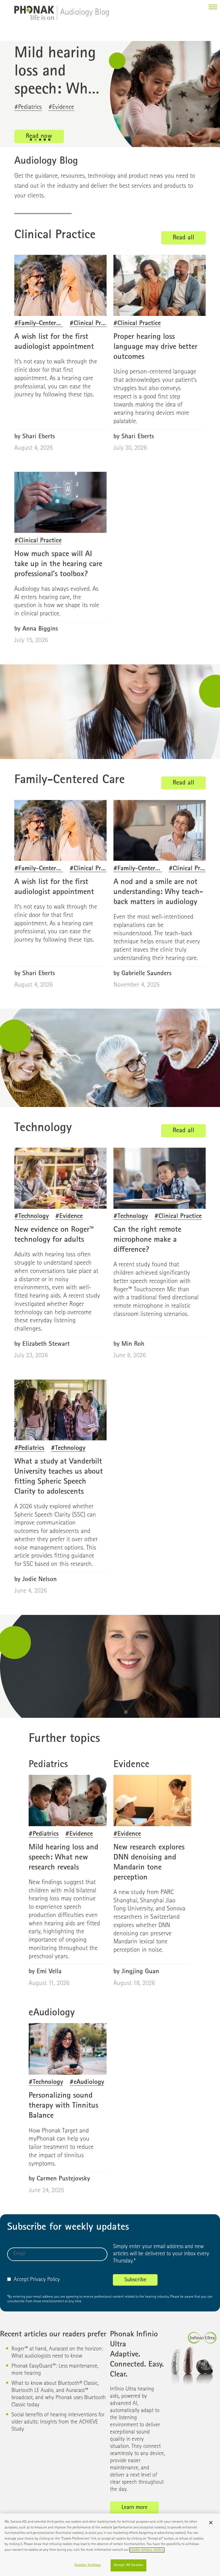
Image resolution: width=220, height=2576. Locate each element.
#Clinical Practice (93, 324)
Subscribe (135, 2280)
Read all (183, 238)
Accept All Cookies (128, 2565)
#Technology (32, 1217)
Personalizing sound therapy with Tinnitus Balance (63, 2106)
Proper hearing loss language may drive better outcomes (155, 347)
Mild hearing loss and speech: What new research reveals (63, 1858)
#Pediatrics (29, 1449)
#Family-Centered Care (45, 324)
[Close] (211, 2523)
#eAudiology (87, 2083)
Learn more (134, 2508)
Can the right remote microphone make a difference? (147, 1240)
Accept (21, 2280)
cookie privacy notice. (147, 2550)
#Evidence (69, 1217)
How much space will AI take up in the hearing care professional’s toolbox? (58, 564)
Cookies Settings (88, 2565)
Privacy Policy (45, 2280)
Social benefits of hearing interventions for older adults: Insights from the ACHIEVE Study (58, 2422)
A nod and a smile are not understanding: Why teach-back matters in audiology (158, 892)
